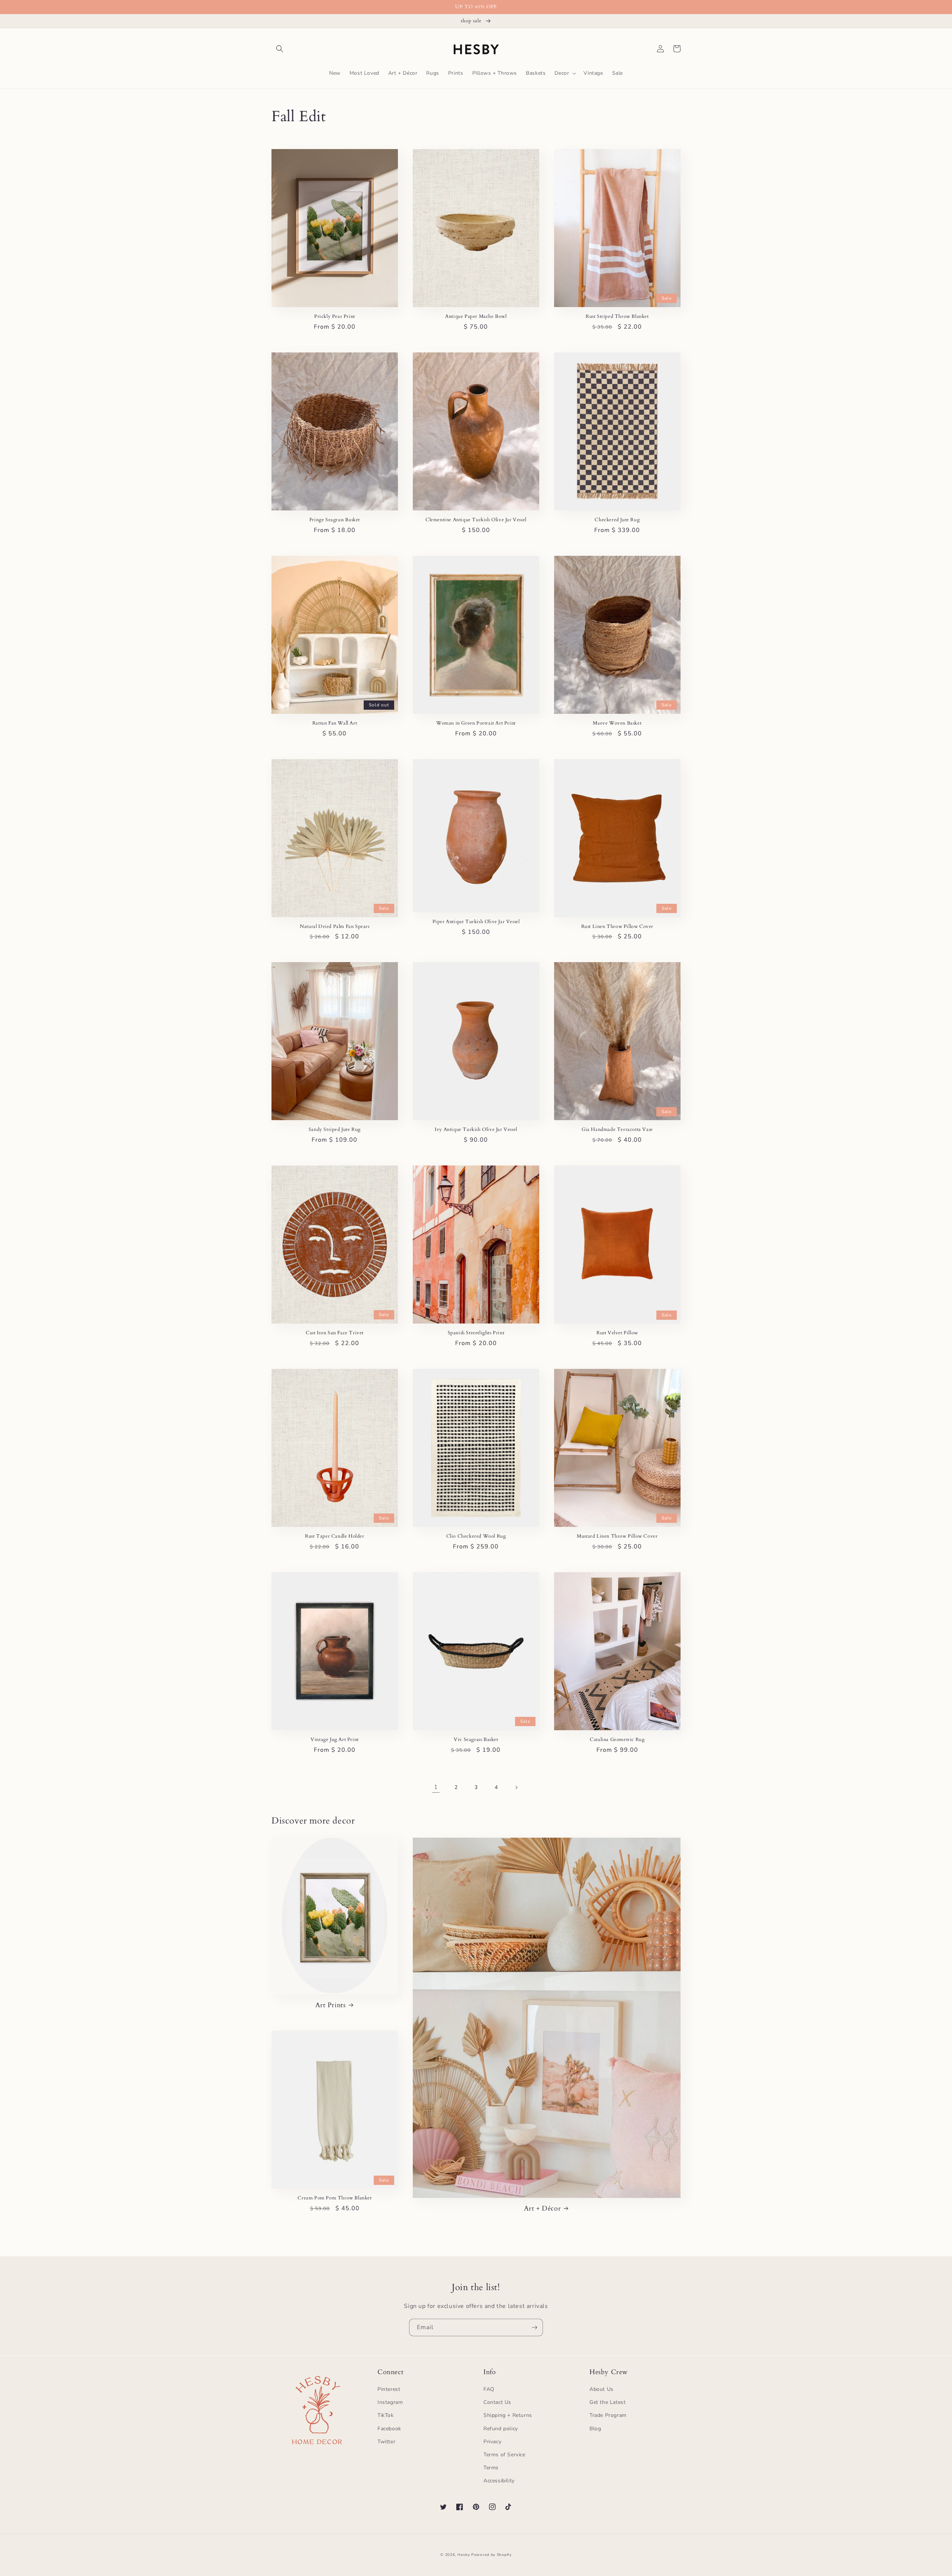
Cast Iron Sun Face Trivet (335, 1333)
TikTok (386, 2415)
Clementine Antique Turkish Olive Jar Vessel (476, 520)
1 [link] (436, 1787)
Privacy (492, 2442)
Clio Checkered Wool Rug (476, 1536)
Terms (491, 2468)
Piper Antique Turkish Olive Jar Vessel (476, 922)
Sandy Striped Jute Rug (335, 1130)
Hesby (464, 2555)
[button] (280, 49)
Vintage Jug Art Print (335, 1740)
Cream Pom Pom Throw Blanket (335, 2198)
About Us (602, 2389)
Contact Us (497, 2402)
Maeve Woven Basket (617, 723)
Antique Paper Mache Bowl (476, 317)
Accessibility (499, 2481)
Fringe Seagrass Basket (335, 520)
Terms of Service (504, 2455)
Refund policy (501, 2429)
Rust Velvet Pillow (617, 1333)
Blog (595, 2429)
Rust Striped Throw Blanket (617, 317)
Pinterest (389, 2389)
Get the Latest (607, 2402)
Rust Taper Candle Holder (335, 1536)
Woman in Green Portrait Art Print (476, 723)
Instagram (390, 2402)
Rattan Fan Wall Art (335, 723)
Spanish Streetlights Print (476, 1333)
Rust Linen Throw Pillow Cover (617, 927)
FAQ (489, 2389)
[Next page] (516, 1787)
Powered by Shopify (491, 2555)
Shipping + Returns (508, 2415)
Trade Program (608, 2415)
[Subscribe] (534, 2327)
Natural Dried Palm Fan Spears (335, 927)
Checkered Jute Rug (617, 520)
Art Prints (331, 2005)
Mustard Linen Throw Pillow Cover (617, 1536)
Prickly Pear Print (335, 317)
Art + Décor (543, 2209)
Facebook (389, 2429)
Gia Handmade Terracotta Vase (617, 1130)
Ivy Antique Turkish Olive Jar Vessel (476, 1130)
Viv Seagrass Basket (476, 1740)
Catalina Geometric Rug (617, 1740)
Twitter (386, 2442)
